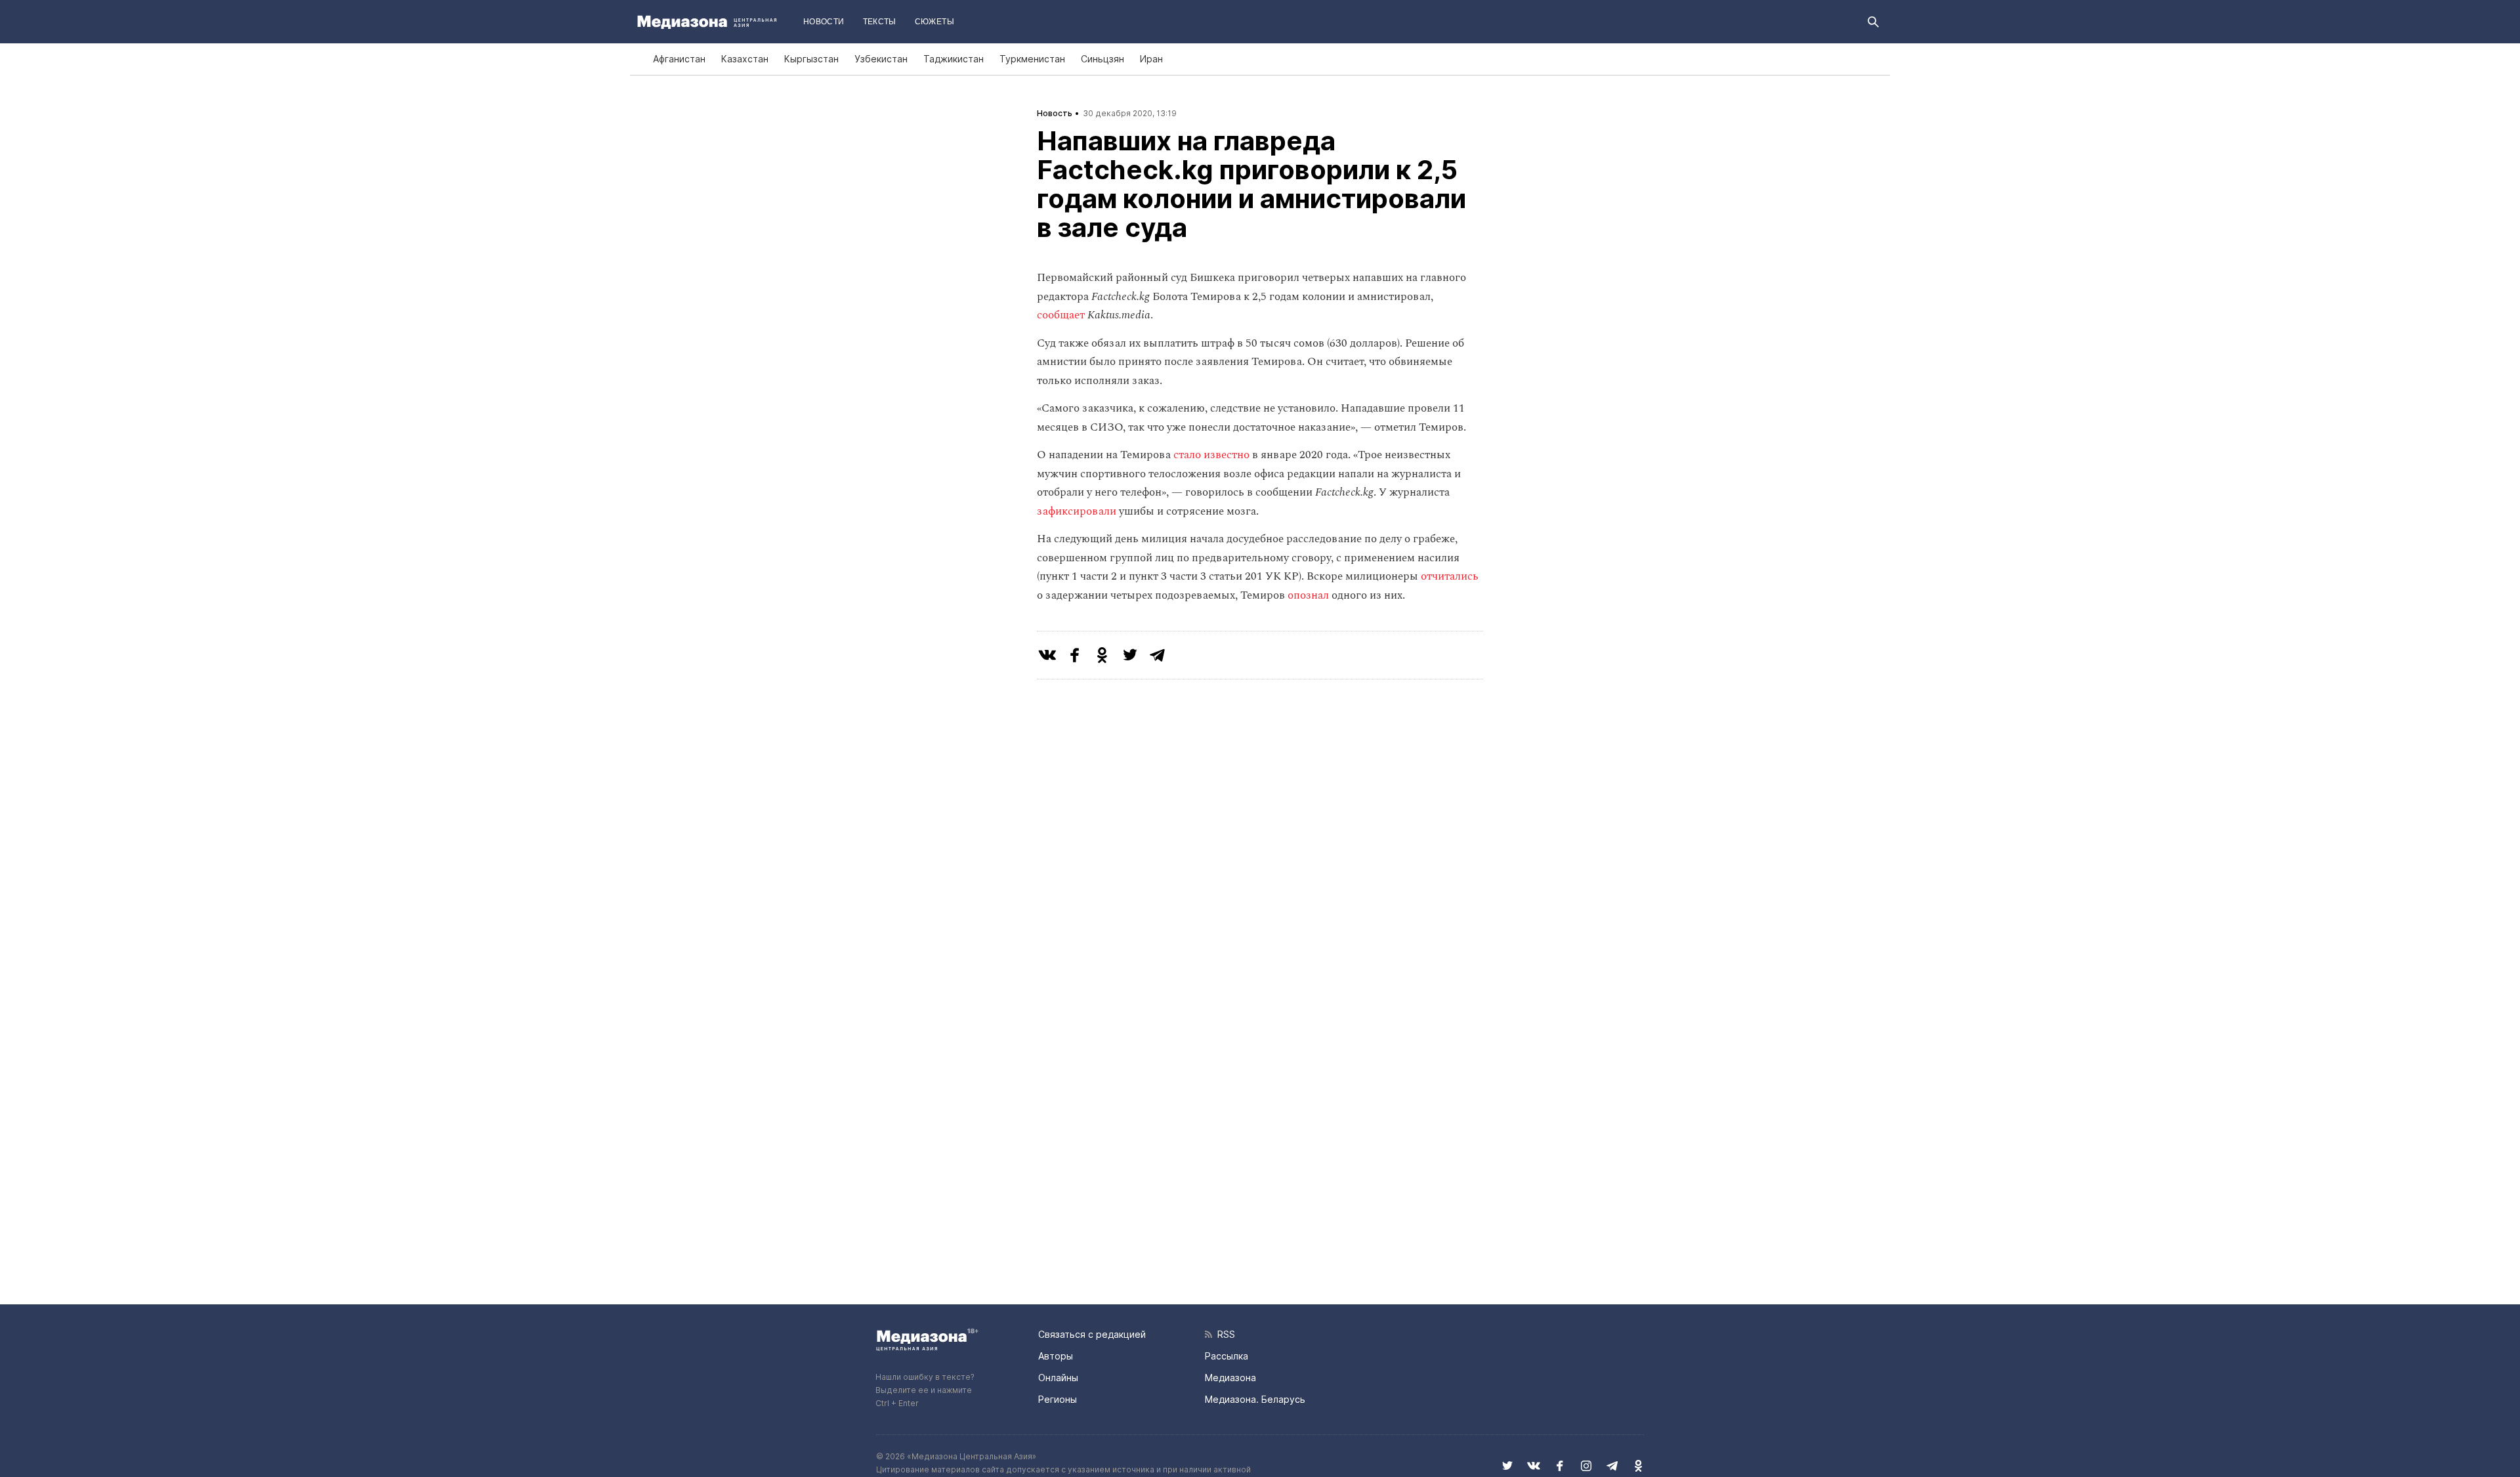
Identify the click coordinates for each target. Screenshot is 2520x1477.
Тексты (880, 22)
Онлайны (1058, 1378)
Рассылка (1227, 1356)
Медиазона (1230, 1378)
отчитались (1450, 576)
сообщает (1061, 315)
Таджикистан (954, 59)
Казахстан (745, 59)
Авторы (1056, 1356)
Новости (824, 22)
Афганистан (679, 59)
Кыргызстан (811, 59)
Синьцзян (1102, 59)
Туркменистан (1032, 59)
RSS (1224, 1334)
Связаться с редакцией (1092, 1334)
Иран (1151, 59)
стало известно (1211, 455)
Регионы (1058, 1399)
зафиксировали (1077, 511)
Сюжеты (934, 22)
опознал (1308, 595)
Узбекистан (881, 59)
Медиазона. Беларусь (1255, 1399)
